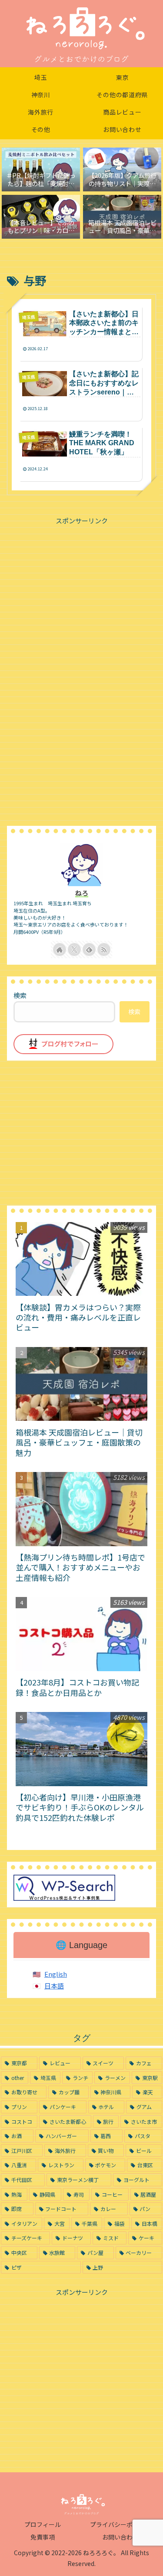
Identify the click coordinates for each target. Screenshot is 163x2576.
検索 (20, 995)
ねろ (82, 893)
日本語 (54, 1986)
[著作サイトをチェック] (60, 950)
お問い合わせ (120, 2537)
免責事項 (43, 2537)
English (56, 1974)
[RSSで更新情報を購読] (104, 950)
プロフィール (43, 2524)
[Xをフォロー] (74, 950)
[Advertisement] (81, 587)
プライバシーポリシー (120, 2524)
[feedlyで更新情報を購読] (89, 950)
